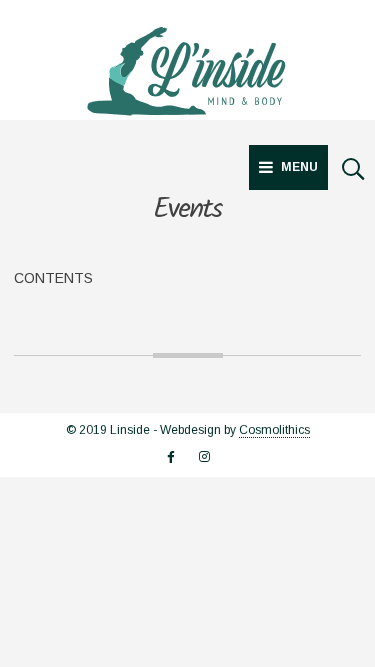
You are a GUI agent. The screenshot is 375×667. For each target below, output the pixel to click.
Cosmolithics (274, 430)
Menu (299, 167)
